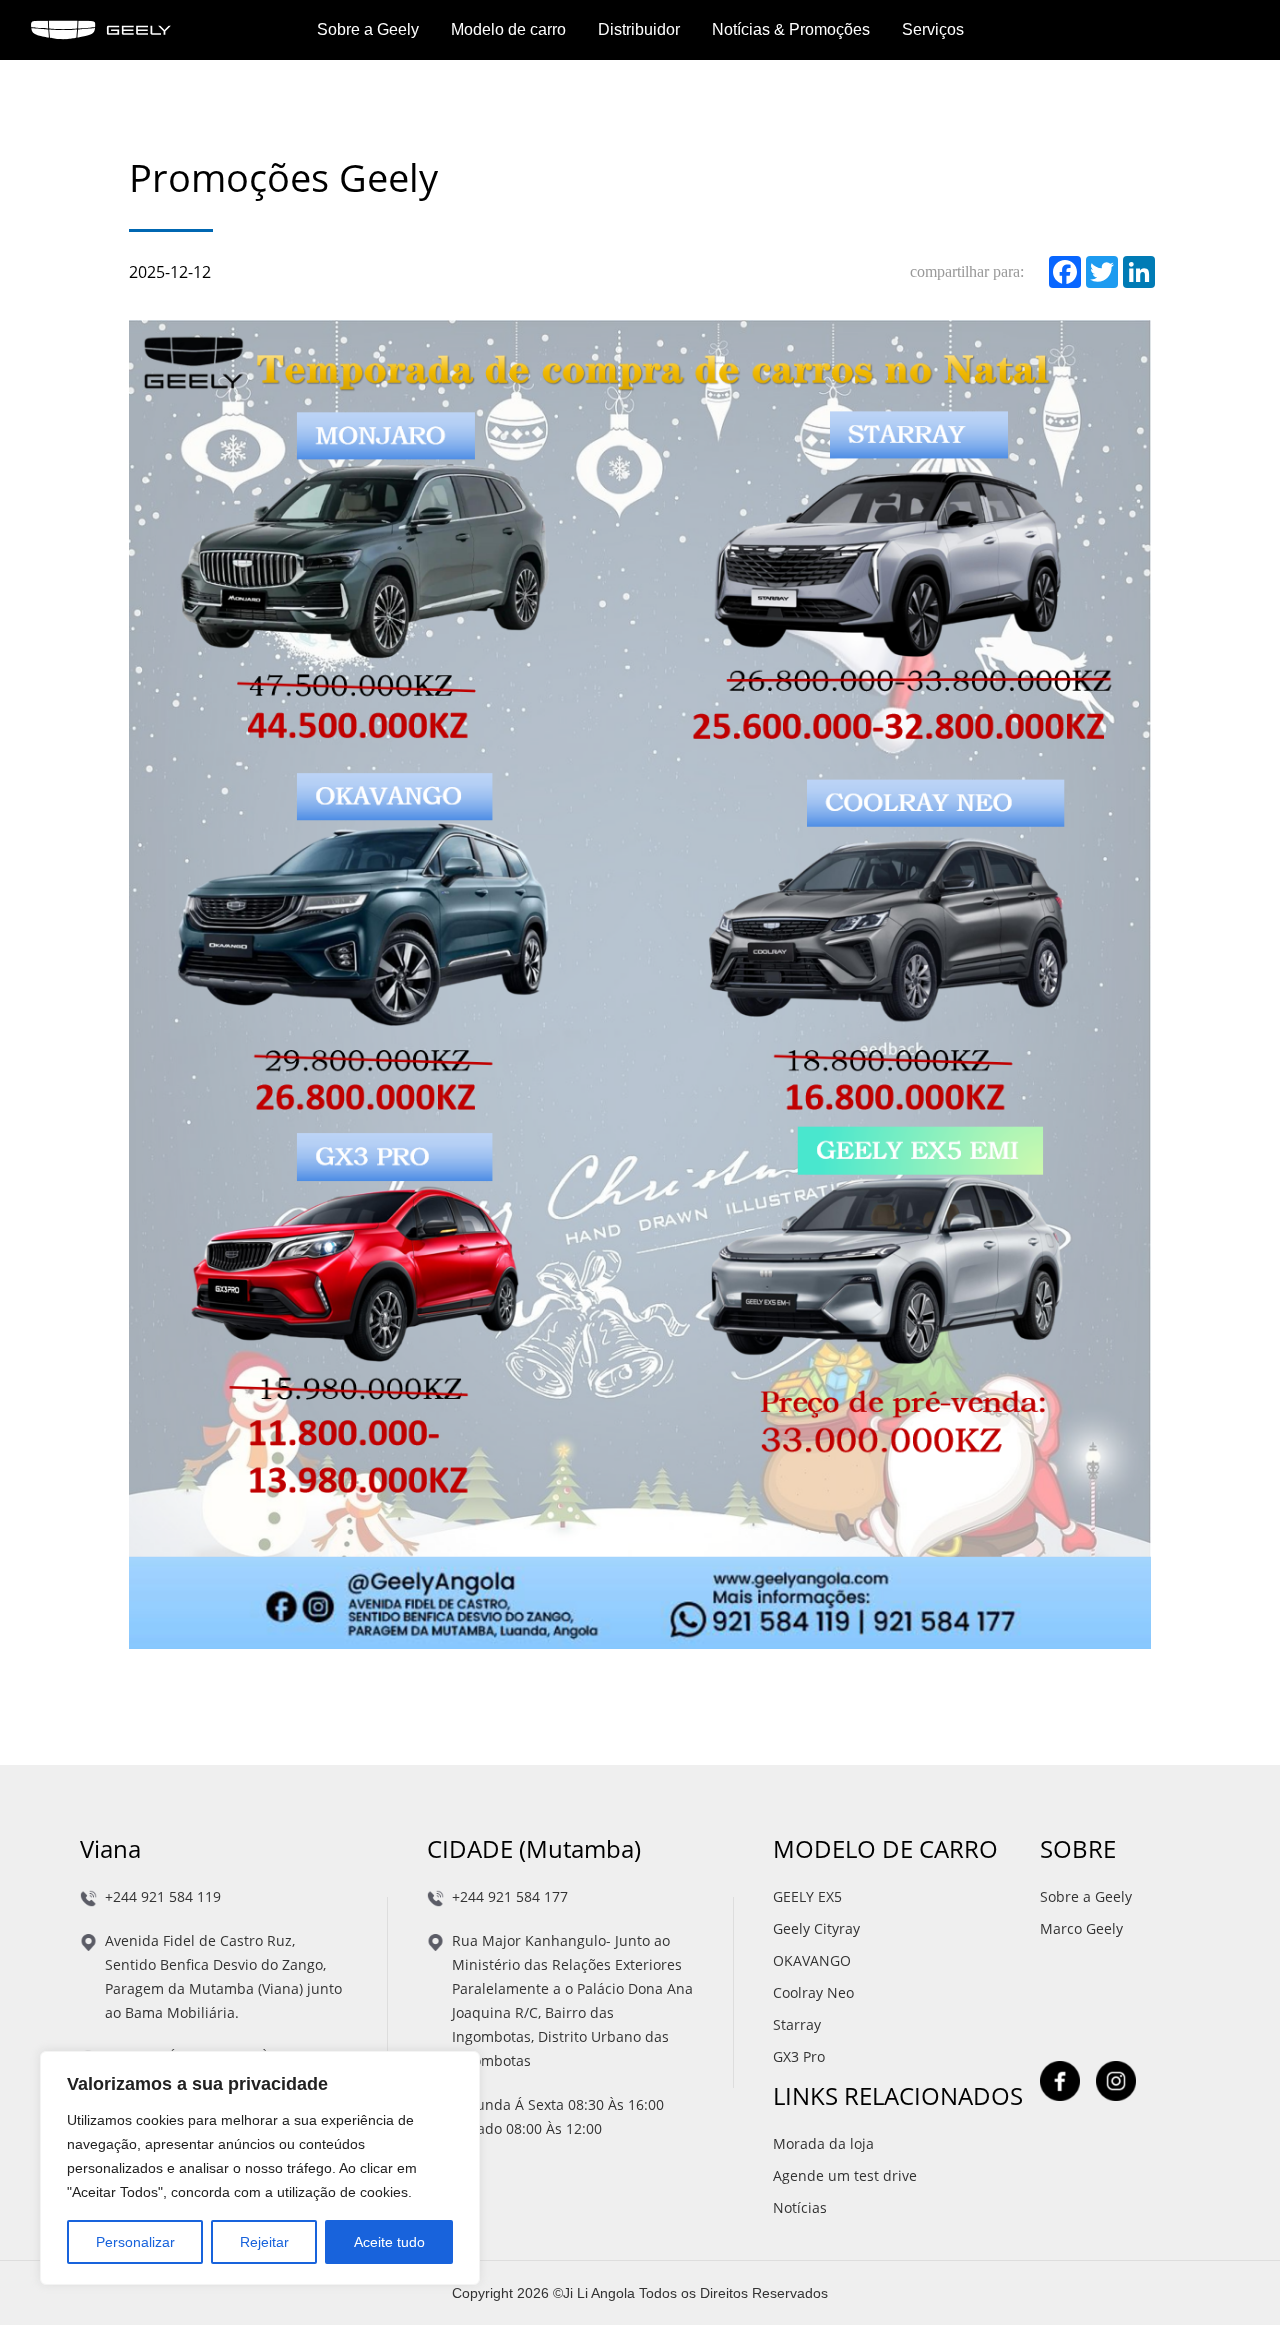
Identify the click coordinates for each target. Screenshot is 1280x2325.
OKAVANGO (812, 1960)
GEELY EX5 (807, 1896)
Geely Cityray (816, 1928)
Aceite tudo (389, 2242)
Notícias (800, 2207)
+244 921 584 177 (510, 1896)
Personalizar (135, 2242)
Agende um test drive (845, 2175)
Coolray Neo (813, 1992)
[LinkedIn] (1135, 272)
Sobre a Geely (1086, 1896)
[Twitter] (1098, 272)
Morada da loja (823, 2143)
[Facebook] (1061, 272)
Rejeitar (264, 2242)
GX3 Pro (799, 2056)
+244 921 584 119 (163, 1896)
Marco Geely (1081, 1928)
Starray (797, 2024)
